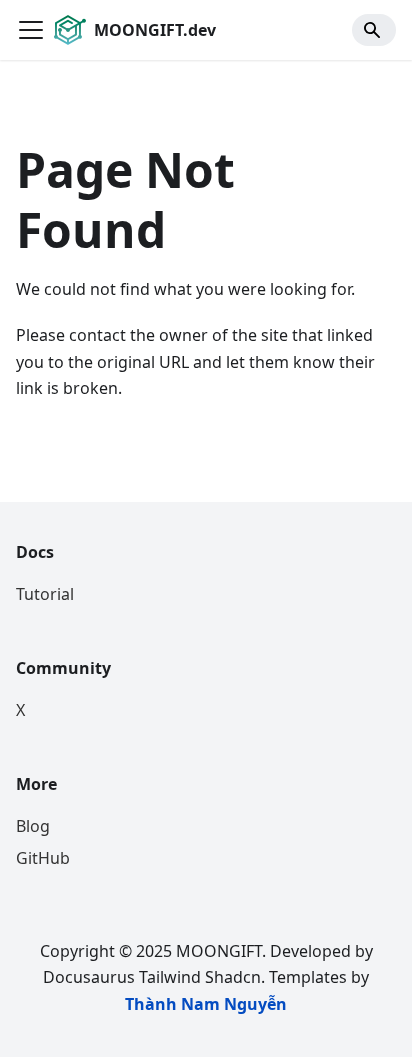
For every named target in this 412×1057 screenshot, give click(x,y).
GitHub (43, 858)
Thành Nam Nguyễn (206, 1004)
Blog (33, 826)
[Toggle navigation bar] (31, 30)
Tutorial (45, 594)
